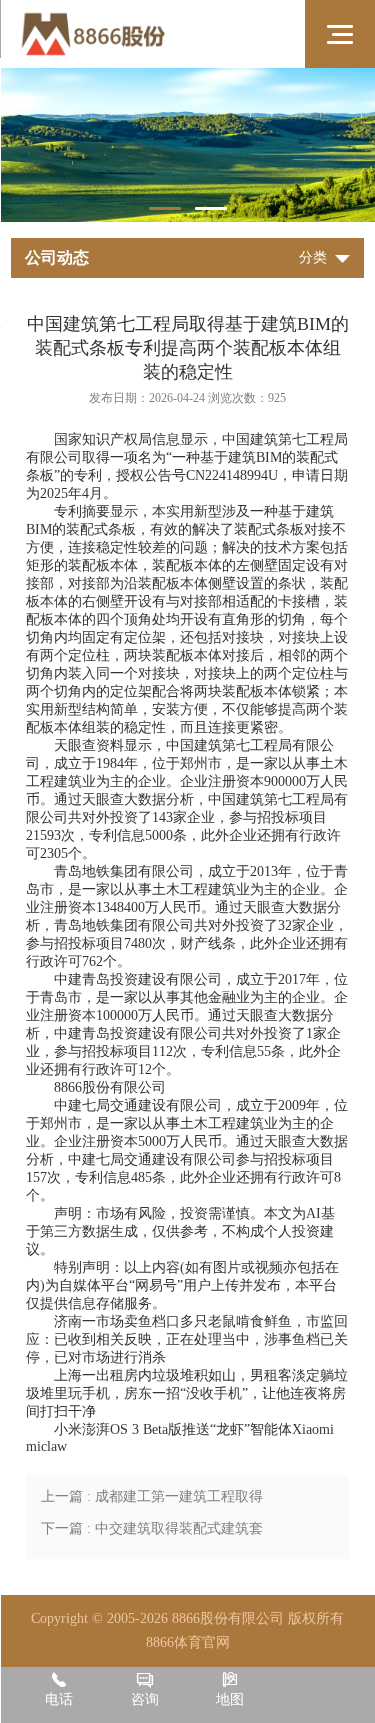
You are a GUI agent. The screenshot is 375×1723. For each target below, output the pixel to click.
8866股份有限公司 (110, 1087)
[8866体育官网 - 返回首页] (146, 34)
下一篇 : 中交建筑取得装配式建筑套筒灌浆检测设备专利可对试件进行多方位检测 (153, 1533)
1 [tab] (165, 208)
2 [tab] (211, 208)
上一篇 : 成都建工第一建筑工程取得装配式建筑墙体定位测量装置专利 (152, 1501)
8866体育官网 (188, 1642)
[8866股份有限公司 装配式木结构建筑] (187, 145)
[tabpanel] (187, 145)
